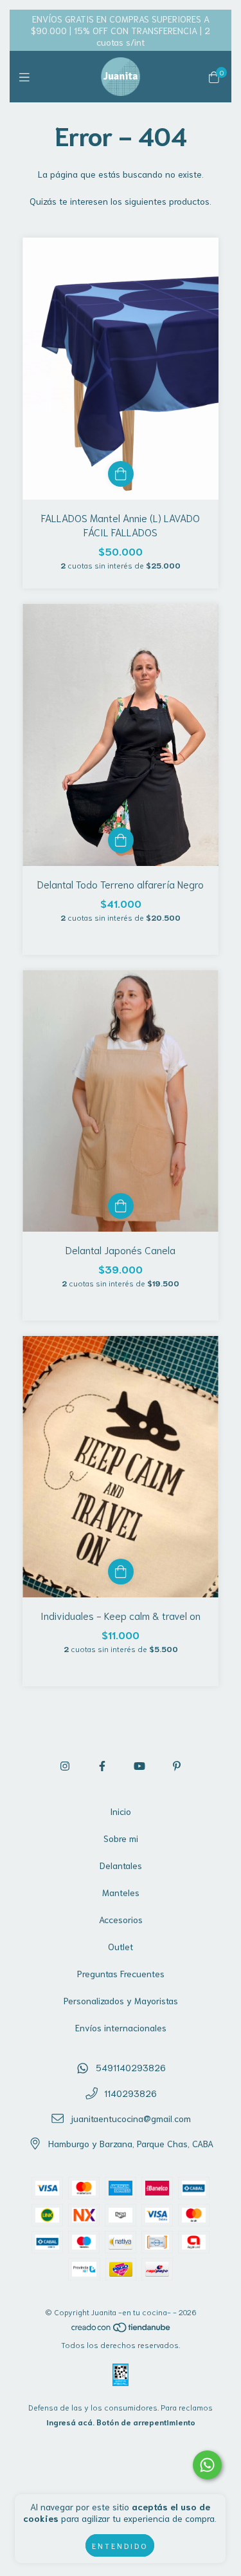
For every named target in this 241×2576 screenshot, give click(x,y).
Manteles (121, 1892)
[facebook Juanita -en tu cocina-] (102, 1765)
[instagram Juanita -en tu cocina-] (65, 1765)
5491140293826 (131, 2067)
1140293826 (130, 2093)
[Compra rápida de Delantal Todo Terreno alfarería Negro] (121, 840)
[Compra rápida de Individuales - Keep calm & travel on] (121, 1572)
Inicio (121, 1811)
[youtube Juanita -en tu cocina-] (139, 1765)
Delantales (121, 1865)
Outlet (121, 1946)
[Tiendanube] (121, 2330)
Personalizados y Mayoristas (121, 2000)
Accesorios (121, 1919)
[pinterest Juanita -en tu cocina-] (177, 1765)
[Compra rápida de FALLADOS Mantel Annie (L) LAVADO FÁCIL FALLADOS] (121, 474)
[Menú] (27, 77)
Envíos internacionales (121, 2027)
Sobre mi (121, 1838)
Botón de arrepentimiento (146, 2422)
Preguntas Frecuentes (121, 1973)
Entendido (120, 2545)
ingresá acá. (70, 2422)
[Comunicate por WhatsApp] (207, 2465)
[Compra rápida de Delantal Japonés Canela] (121, 1206)
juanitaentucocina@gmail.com (130, 2118)
